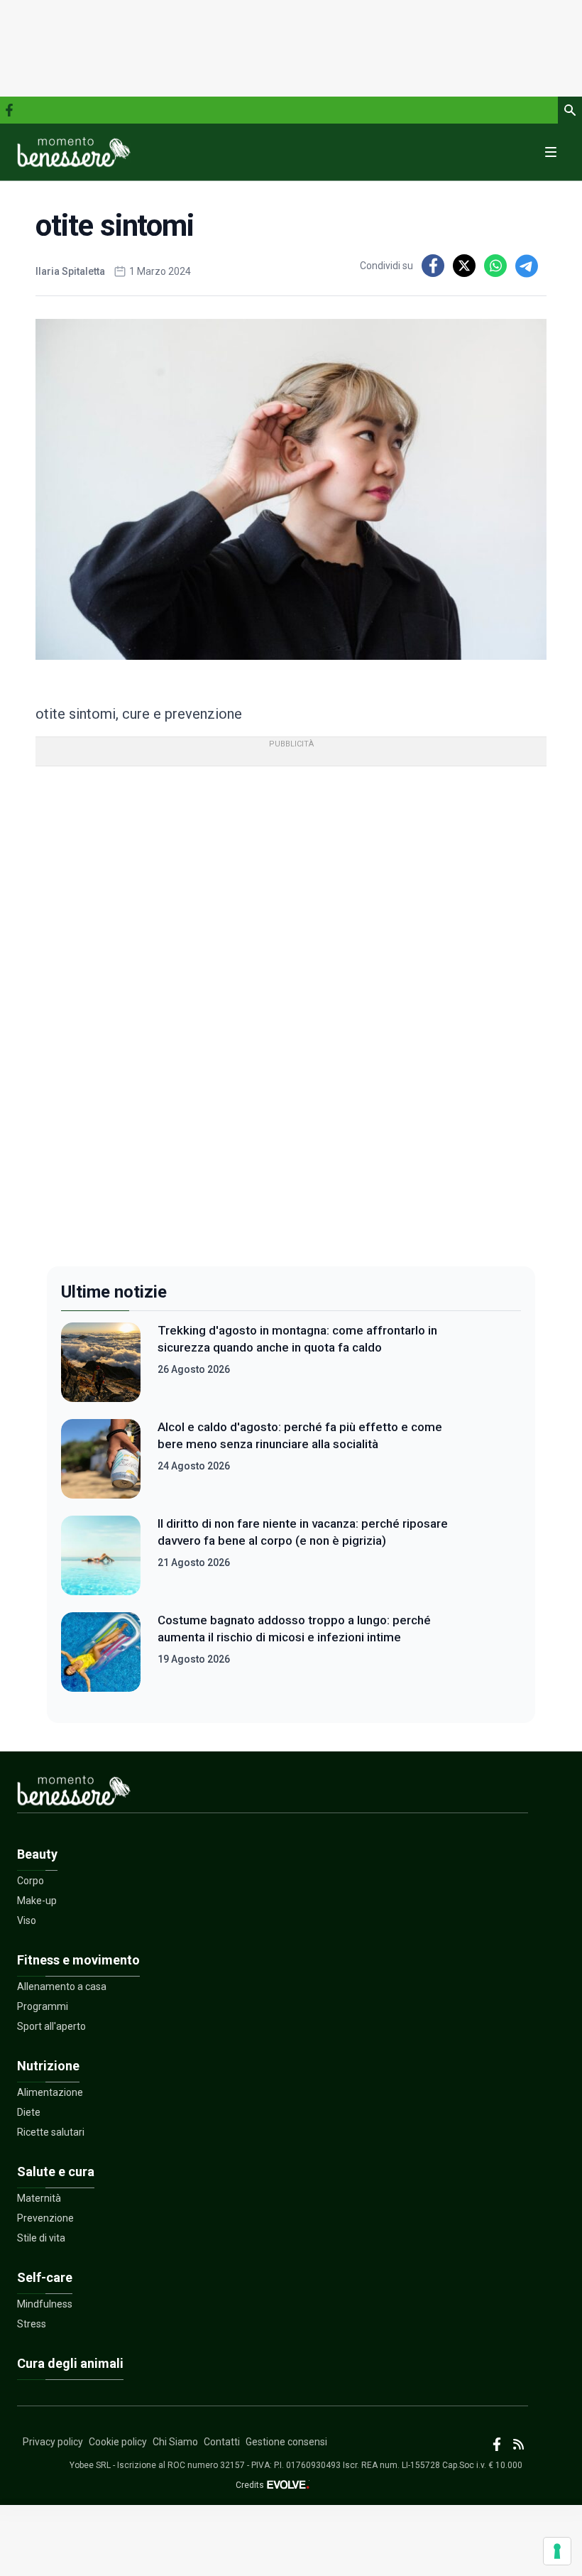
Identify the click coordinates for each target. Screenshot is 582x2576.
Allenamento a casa (62, 1987)
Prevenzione (45, 2218)
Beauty (37, 1854)
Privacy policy (53, 2442)
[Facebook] (9, 110)
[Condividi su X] (464, 266)
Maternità (39, 2198)
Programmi (43, 2006)
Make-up (37, 1901)
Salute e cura (56, 2172)
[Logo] (74, 152)
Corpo (31, 1881)
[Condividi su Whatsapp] (495, 266)
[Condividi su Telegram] (527, 266)
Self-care (45, 2277)
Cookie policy (118, 2442)
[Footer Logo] (273, 1794)
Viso (27, 1920)
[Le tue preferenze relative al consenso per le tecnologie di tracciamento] (557, 2551)
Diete (29, 2112)
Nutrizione (48, 2066)
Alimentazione (50, 2092)
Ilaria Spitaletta (70, 271)
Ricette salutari (51, 2132)
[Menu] (551, 152)
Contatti (222, 2442)
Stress (32, 2324)
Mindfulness (45, 2304)
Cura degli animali (70, 2363)
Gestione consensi (286, 2442)
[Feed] (518, 2444)
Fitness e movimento (78, 1960)
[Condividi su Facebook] (433, 266)
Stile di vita (41, 2238)
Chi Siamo (175, 2442)
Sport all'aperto (51, 2026)
